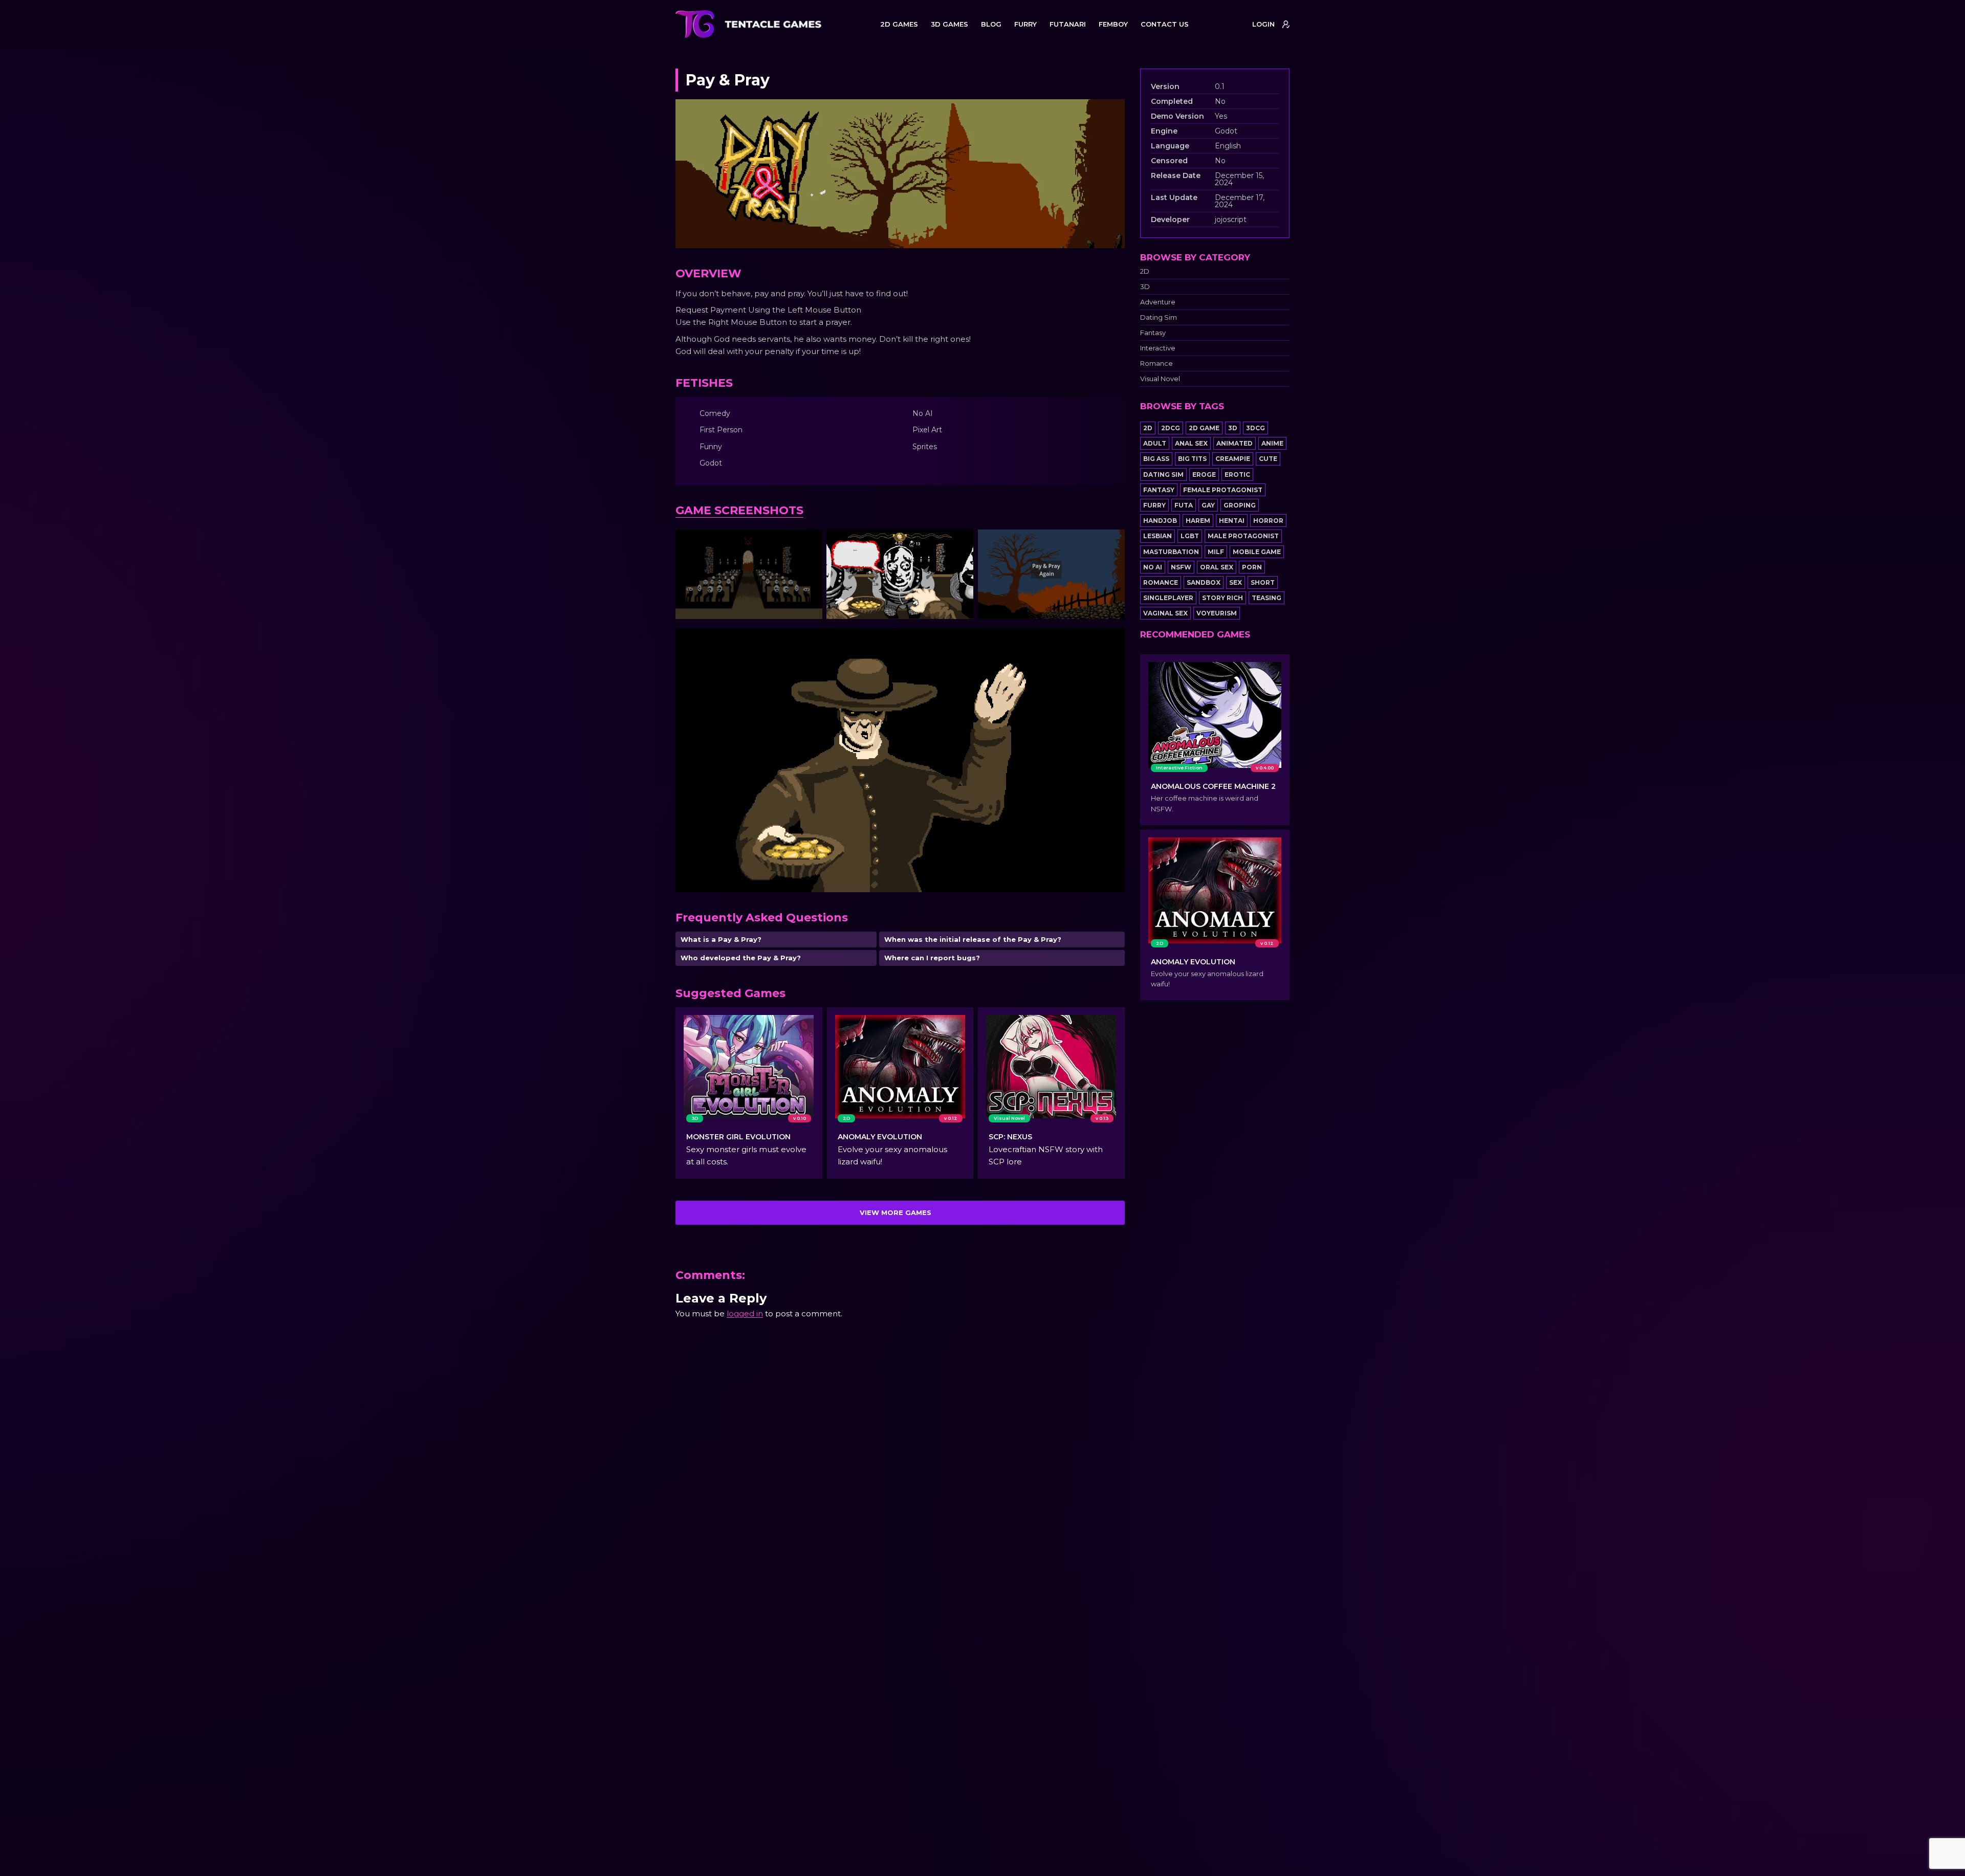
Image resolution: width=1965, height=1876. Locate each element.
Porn (1252, 567)
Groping (1240, 505)
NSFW (1181, 567)
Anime (1272, 443)
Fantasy (1153, 333)
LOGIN (1263, 24)
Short (1263, 582)
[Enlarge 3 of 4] (1111, 543)
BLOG (991, 24)
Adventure (1158, 302)
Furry (1154, 505)
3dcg (1256, 428)
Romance (1156, 363)
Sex (1236, 582)
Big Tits (1192, 459)
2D (1145, 271)
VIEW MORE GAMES (896, 1212)
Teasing (1267, 598)
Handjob (1160, 521)
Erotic (1237, 474)
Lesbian (1158, 536)
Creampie (1233, 459)
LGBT (1190, 536)
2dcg (1171, 428)
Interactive (1158, 348)
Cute (1268, 459)
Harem (1198, 521)
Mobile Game (1257, 552)
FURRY (1025, 24)
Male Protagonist (1243, 536)
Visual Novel (1160, 379)
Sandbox (1204, 582)
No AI (1153, 567)
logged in (745, 1314)
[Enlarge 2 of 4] (960, 543)
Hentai (1232, 521)
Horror (1268, 521)
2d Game (1204, 428)
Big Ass (1156, 459)
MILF (1216, 552)
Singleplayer (1168, 598)
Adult (1155, 443)
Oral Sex (1217, 567)
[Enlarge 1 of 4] (809, 543)
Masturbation (1171, 552)
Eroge (1204, 474)
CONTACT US (1165, 24)
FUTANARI (1068, 24)
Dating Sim (1159, 317)
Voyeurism (1217, 613)
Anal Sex (1191, 443)
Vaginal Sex (1165, 613)
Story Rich (1222, 598)
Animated (1235, 443)
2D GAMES (899, 24)
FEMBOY (1113, 24)
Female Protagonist (1223, 490)
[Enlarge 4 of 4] (1111, 642)
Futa (1184, 505)
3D (1145, 287)
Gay (1208, 505)
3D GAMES (949, 24)
